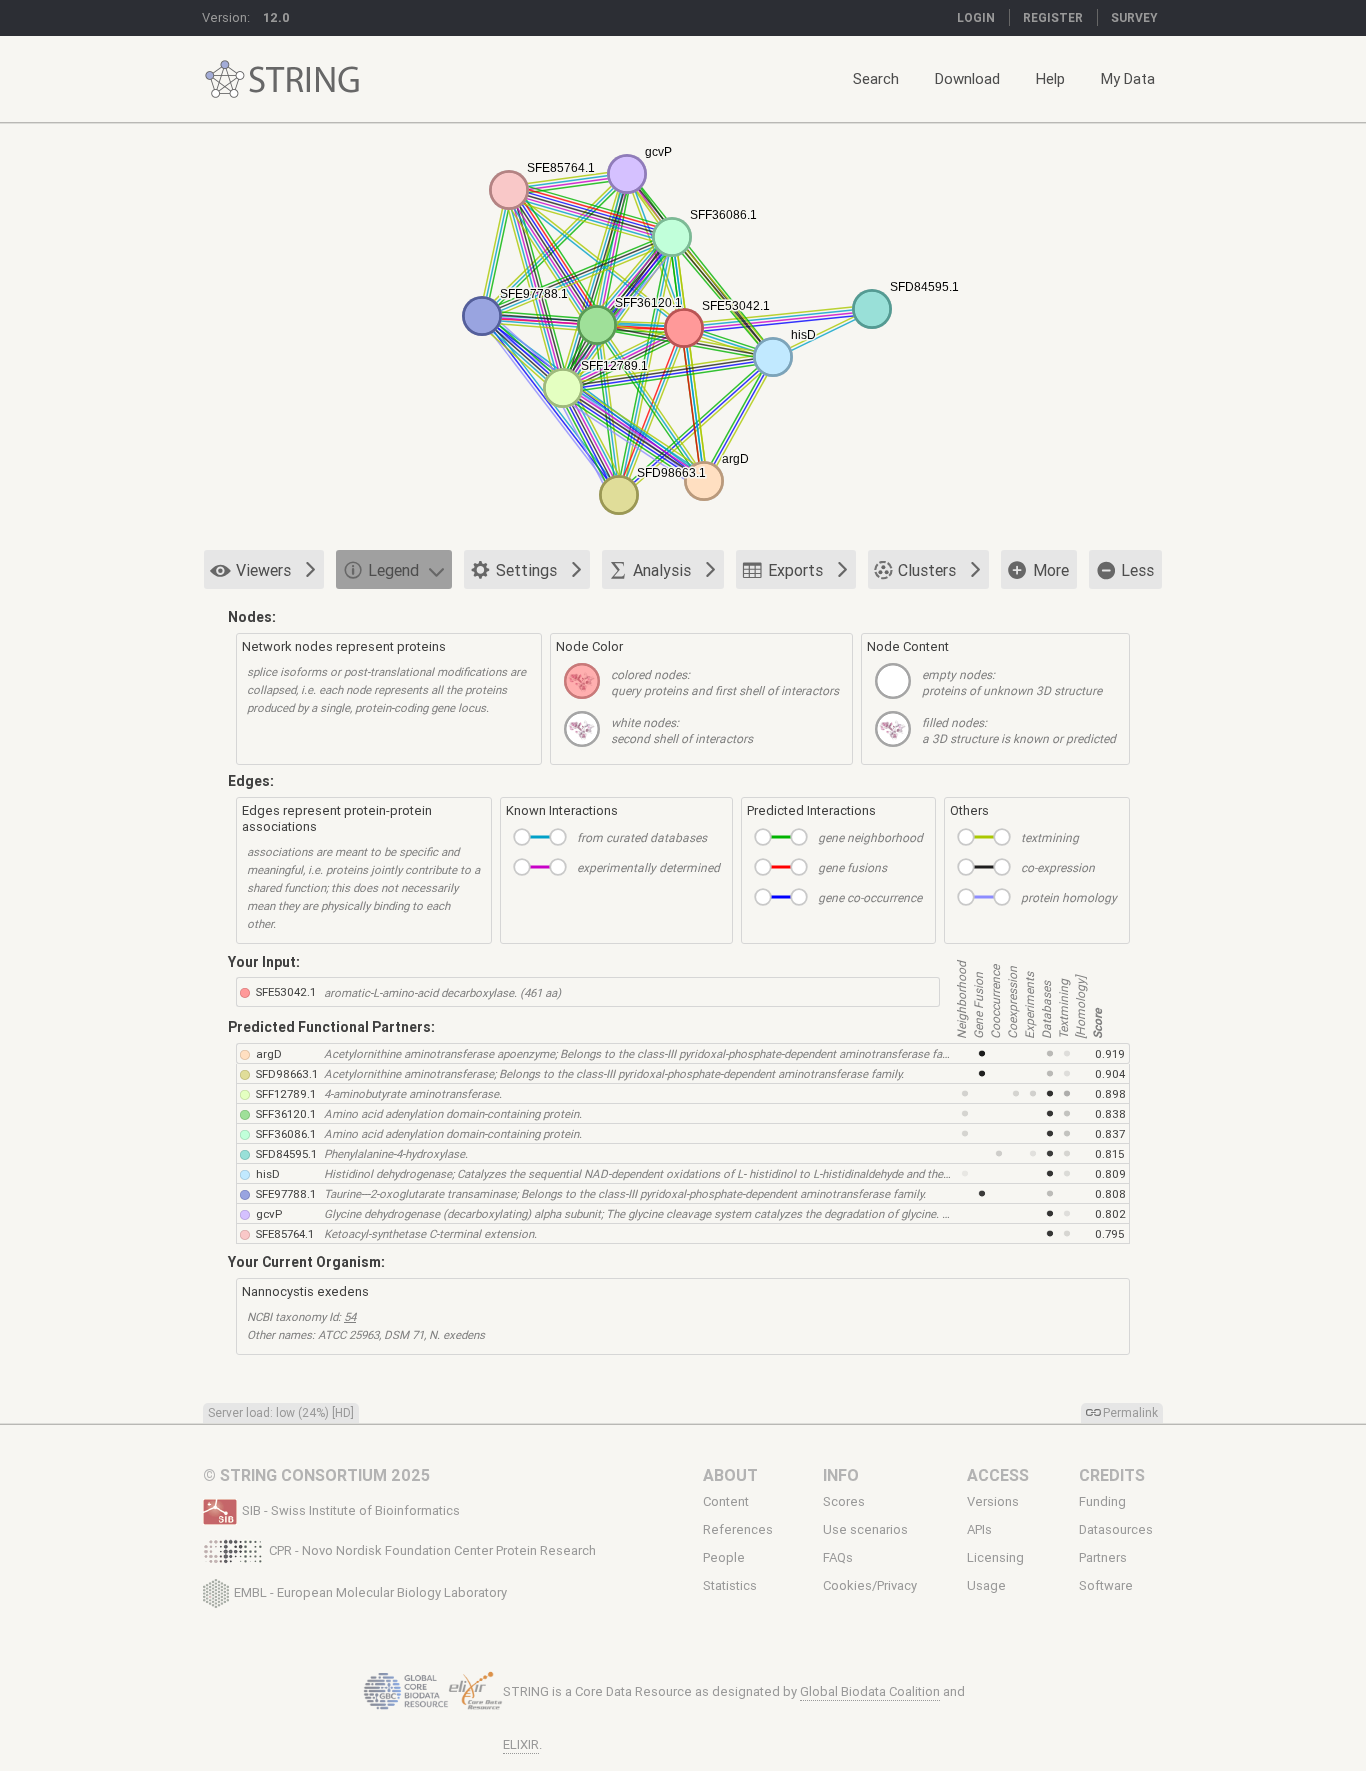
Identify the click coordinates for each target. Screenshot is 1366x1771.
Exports (795, 570)
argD (269, 1053)
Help (1050, 78)
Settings (526, 570)
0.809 (1110, 1173)
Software (1106, 1586)
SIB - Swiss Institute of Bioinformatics (351, 1510)
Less (1137, 570)
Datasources (1116, 1530)
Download (967, 78)
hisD (268, 1173)
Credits (1112, 1475)
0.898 (1110, 1093)
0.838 (1110, 1113)
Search (876, 78)
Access (998, 1475)
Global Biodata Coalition (870, 1691)
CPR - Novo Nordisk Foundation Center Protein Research (432, 1550)
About (730, 1475)
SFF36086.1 (286, 1133)
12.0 (276, 17)
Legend (393, 570)
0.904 (1110, 1073)
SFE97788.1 (286, 1193)
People (724, 1558)
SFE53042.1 (286, 991)
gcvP (269, 1213)
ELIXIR (521, 1744)
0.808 (1110, 1193)
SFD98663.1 (287, 1073)
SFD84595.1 (286, 1153)
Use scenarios (865, 1530)
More (1051, 570)
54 (350, 1316)
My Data (1128, 78)
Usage (986, 1586)
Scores (844, 1501)
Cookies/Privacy (870, 1586)
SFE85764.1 (285, 1233)
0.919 (1110, 1053)
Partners (1103, 1558)
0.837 (1110, 1133)
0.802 (1110, 1213)
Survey (1134, 17)
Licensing (995, 1558)
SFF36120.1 (286, 1113)
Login (976, 17)
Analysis (662, 570)
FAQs (838, 1558)
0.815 (1109, 1153)
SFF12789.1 (286, 1093)
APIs (979, 1530)
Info (841, 1475)
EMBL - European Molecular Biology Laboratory (370, 1591)
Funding (1102, 1501)
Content (726, 1501)
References (738, 1530)
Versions (993, 1501)
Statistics (730, 1586)
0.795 (1109, 1233)
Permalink (1130, 1412)
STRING (225, 79)
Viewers (263, 570)
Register (1053, 17)
